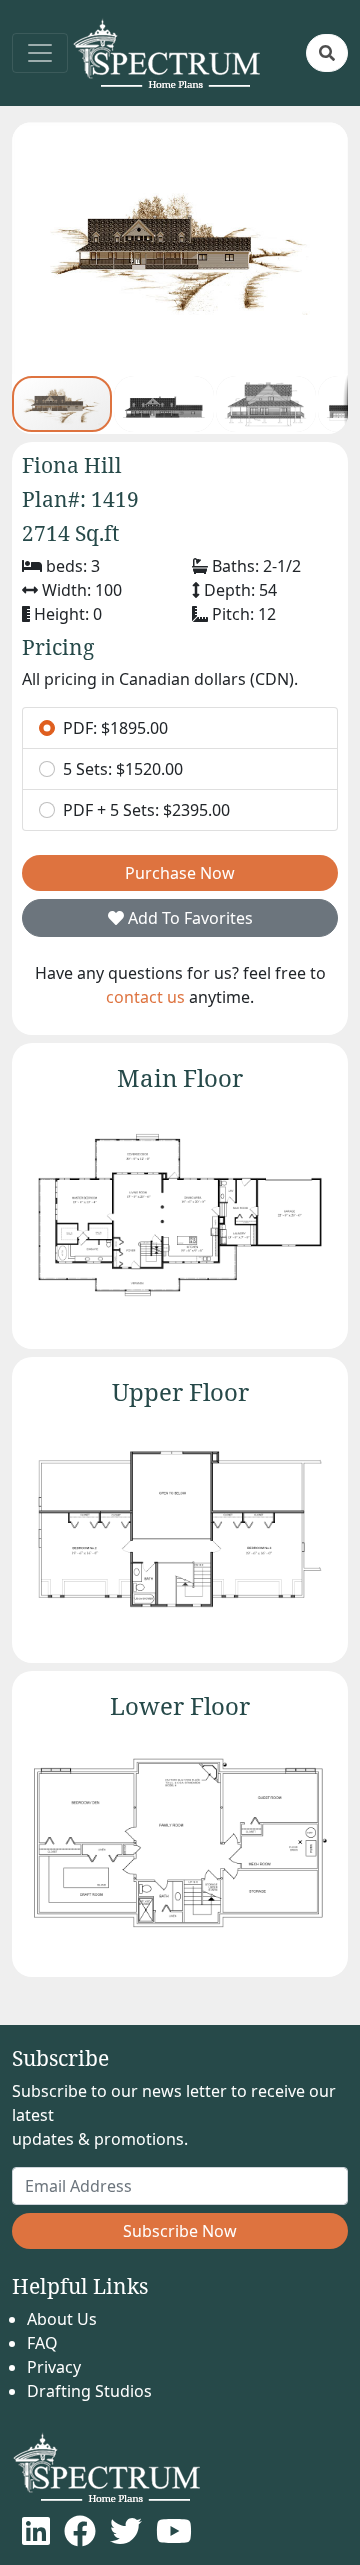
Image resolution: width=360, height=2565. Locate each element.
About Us (62, 2319)
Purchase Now (180, 873)
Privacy (54, 2367)
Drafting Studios (89, 2391)
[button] (327, 53)
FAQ (42, 2343)
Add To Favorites (188, 918)
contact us (145, 997)
